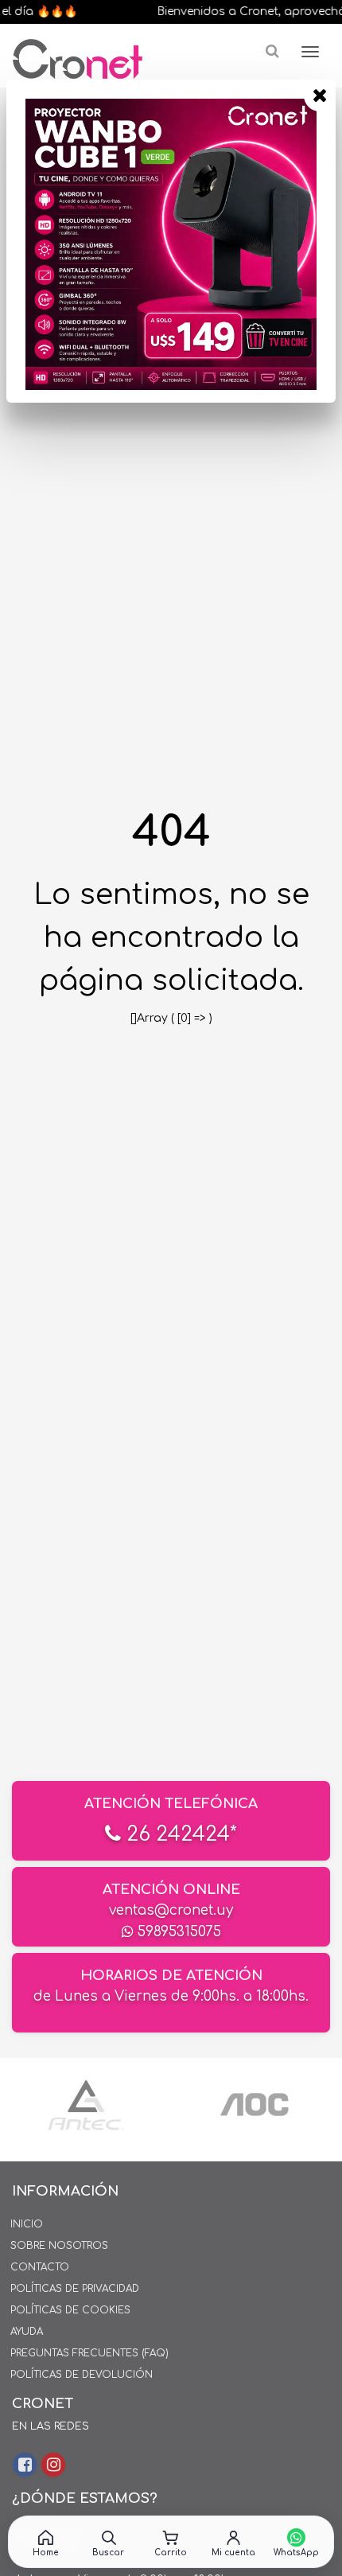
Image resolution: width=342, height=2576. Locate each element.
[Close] (320, 95)
